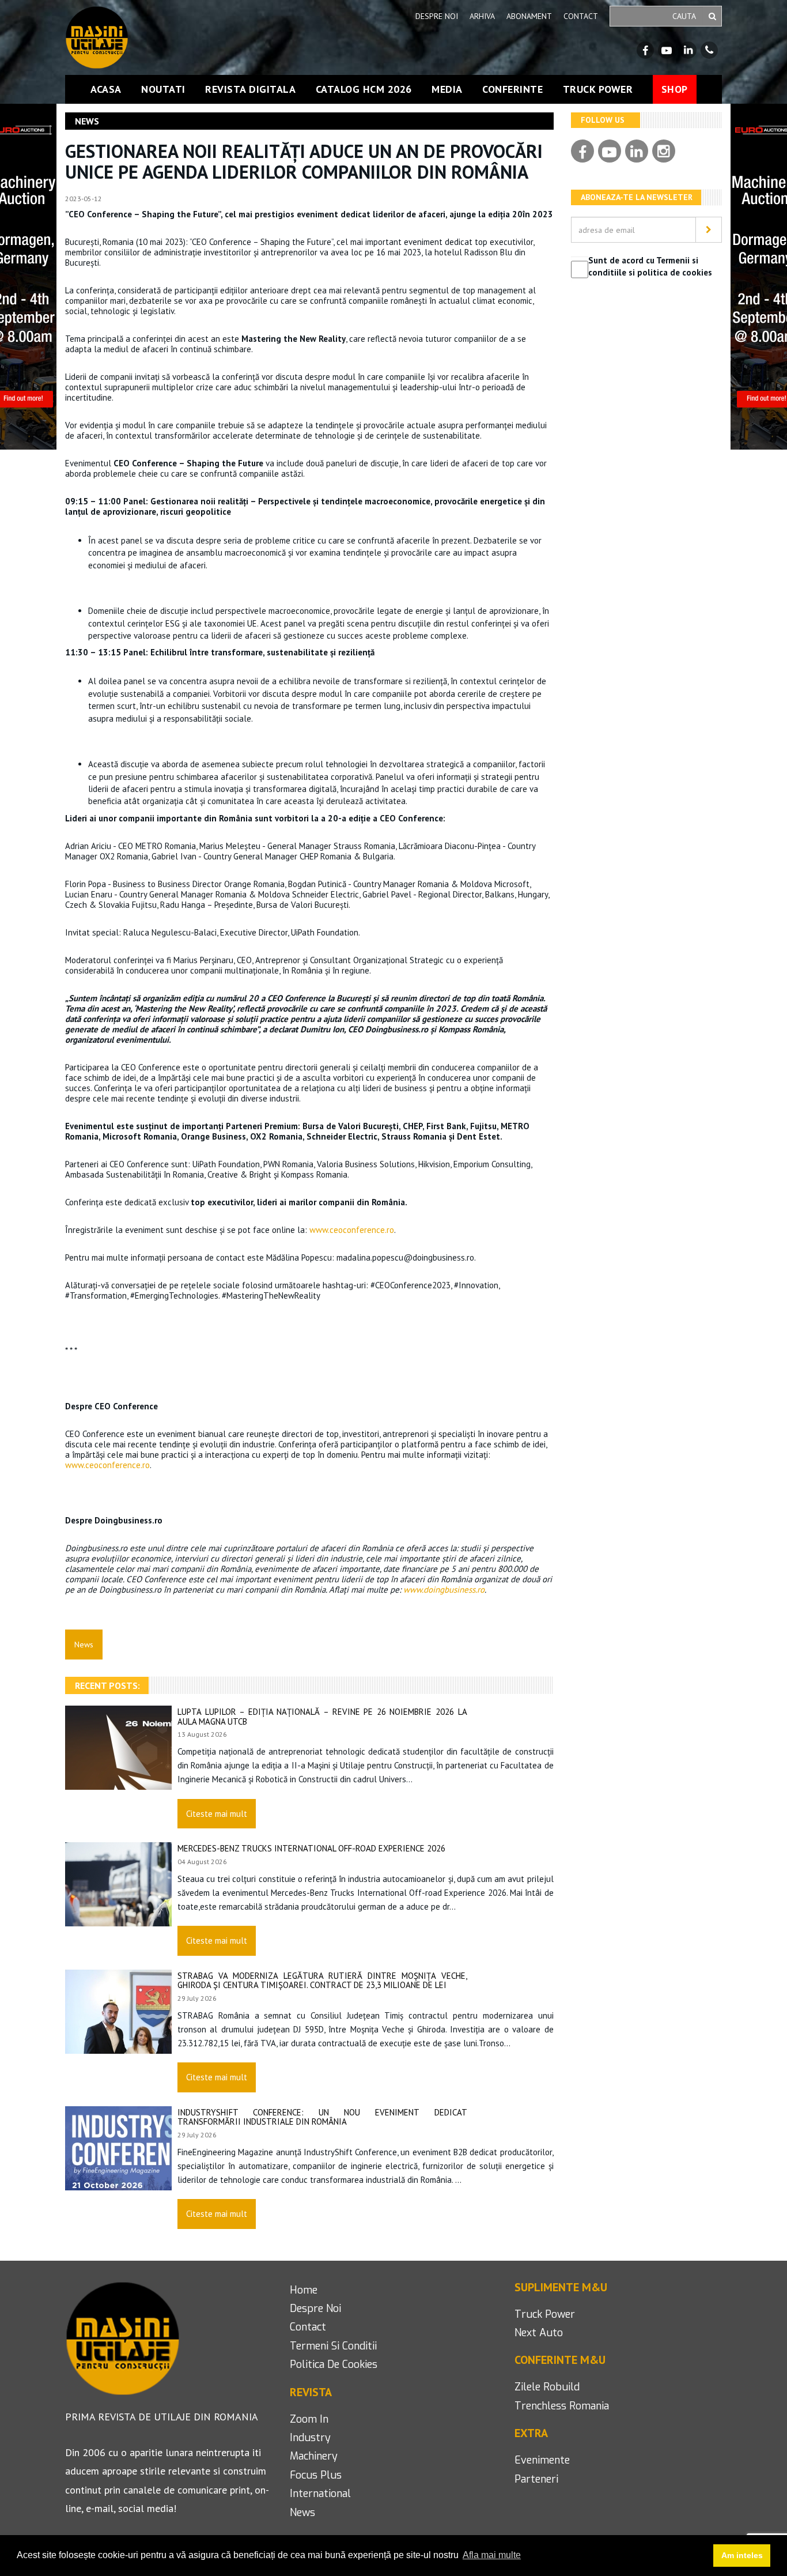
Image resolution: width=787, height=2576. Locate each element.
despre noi (315, 2309)
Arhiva (482, 16)
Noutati (163, 89)
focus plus (316, 2475)
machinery (314, 2456)
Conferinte (512, 89)
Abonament (529, 16)
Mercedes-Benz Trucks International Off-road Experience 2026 (311, 1848)
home (304, 2290)
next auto (539, 2333)
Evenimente (542, 2460)
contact (308, 2327)
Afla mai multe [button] (492, 2555)
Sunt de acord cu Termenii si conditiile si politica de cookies (650, 266)
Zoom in (309, 2419)
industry (310, 2438)
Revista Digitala (250, 89)
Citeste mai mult (217, 1814)
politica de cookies (334, 2364)
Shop (675, 89)
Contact (581, 16)
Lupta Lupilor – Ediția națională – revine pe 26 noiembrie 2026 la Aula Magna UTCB (322, 1717)
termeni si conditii (333, 2346)
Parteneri (536, 2479)
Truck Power (598, 89)
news (302, 2513)
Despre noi (437, 16)
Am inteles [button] (742, 2555)
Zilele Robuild (547, 2387)
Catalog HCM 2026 (364, 89)
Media (447, 89)
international (320, 2494)
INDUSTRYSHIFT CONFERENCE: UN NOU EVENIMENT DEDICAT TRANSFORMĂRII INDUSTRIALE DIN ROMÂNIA (322, 2117)
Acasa (106, 89)
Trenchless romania (562, 2406)
